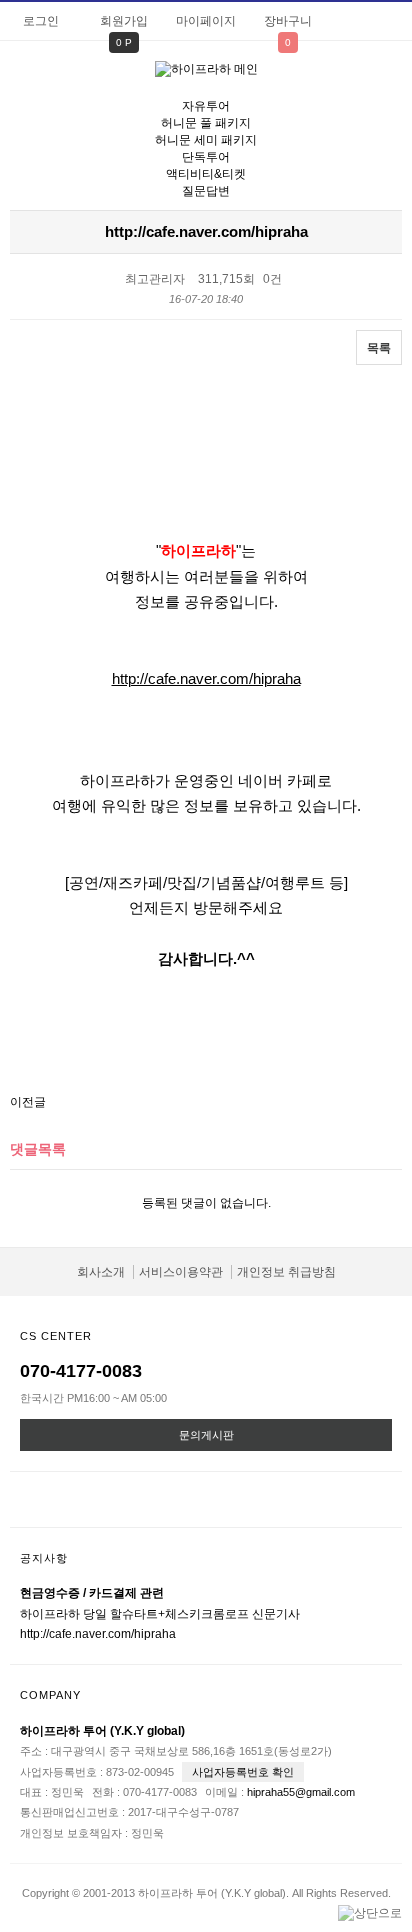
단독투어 (206, 157)
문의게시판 (206, 1435)
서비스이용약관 (181, 1272)
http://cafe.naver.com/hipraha (206, 678)
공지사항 (44, 1558)
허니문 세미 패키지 (206, 140)
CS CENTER (56, 1336)
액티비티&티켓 (206, 174)
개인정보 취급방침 (286, 1272)
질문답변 (206, 191)
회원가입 (124, 21)
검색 (387, 81)
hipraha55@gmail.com (301, 1792)
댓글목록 (38, 1149)
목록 (379, 348)
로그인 (41, 21)
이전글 (28, 1102)
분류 (25, 79)
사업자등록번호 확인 (243, 1772)
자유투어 (206, 106)
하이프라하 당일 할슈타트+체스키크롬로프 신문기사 (160, 1614)
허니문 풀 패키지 (206, 123)
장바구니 (288, 21)
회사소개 (101, 1272)
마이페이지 (206, 21)
